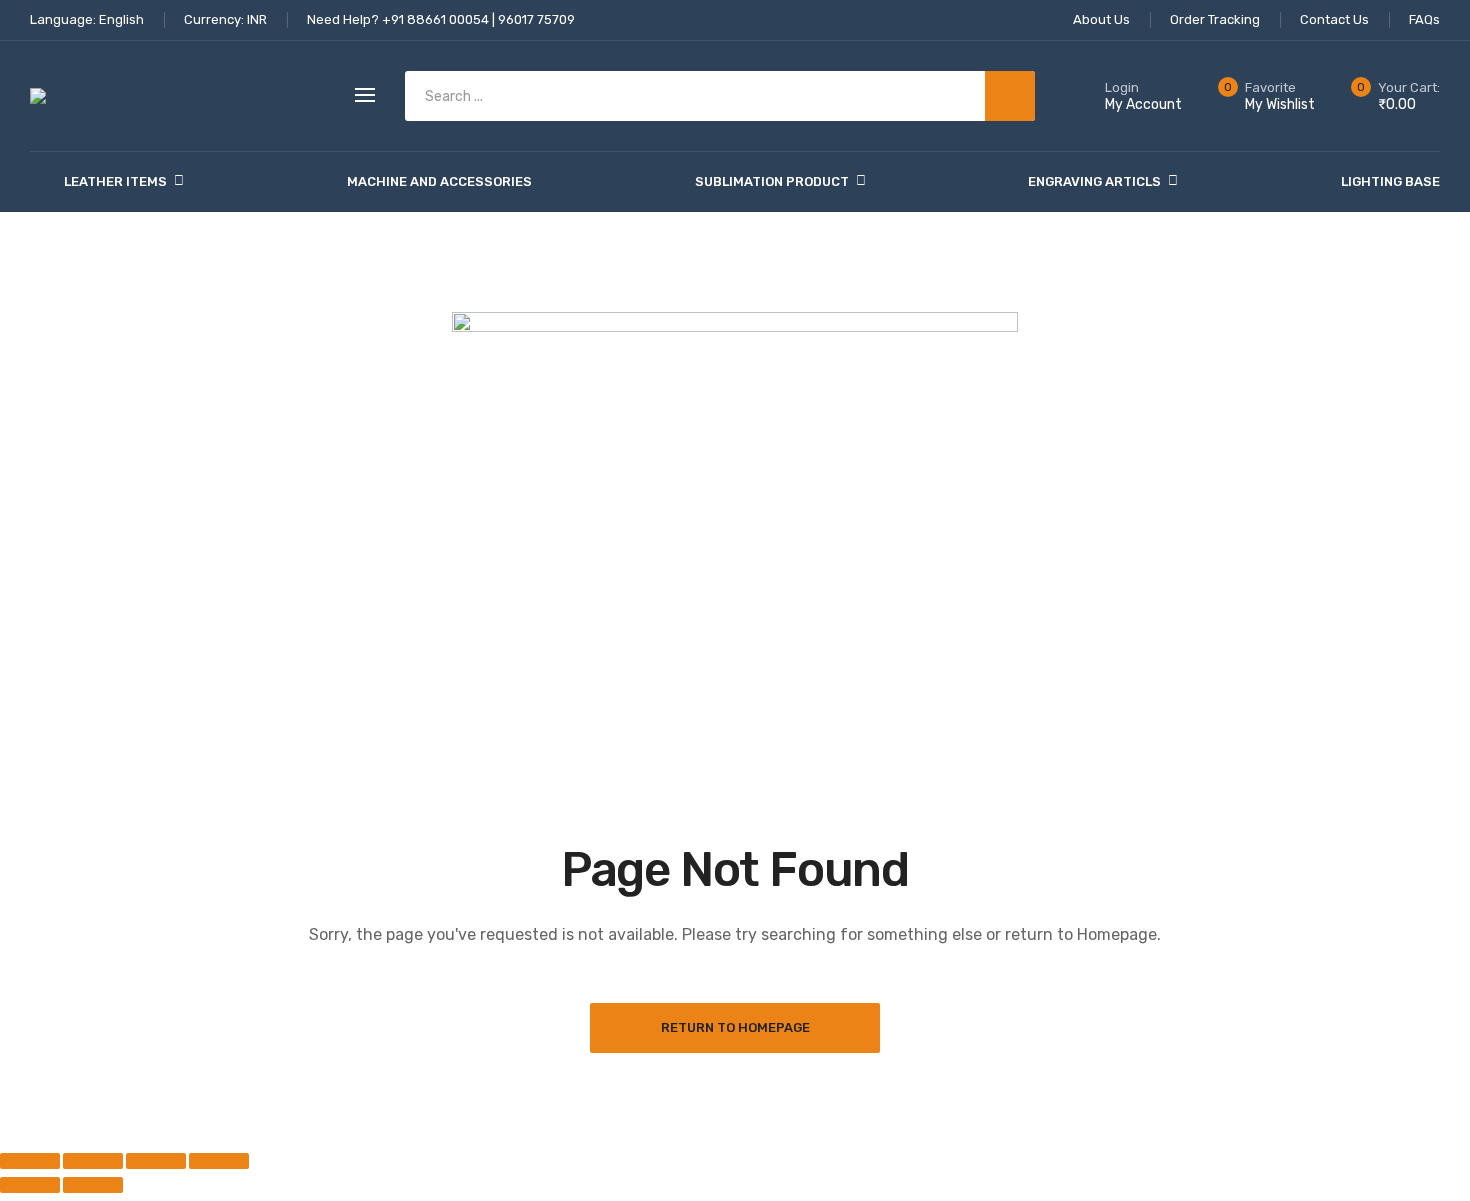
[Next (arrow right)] (93, 1185)
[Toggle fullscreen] (93, 1161)
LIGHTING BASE (1390, 181)
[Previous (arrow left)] (30, 1185)
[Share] (156, 1161)
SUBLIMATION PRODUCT (772, 181)
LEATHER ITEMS (115, 181)
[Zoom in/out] (30, 1161)
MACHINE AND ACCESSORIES (439, 181)
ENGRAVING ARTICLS (1094, 181)
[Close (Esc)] (219, 1161)
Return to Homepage (735, 1027)
